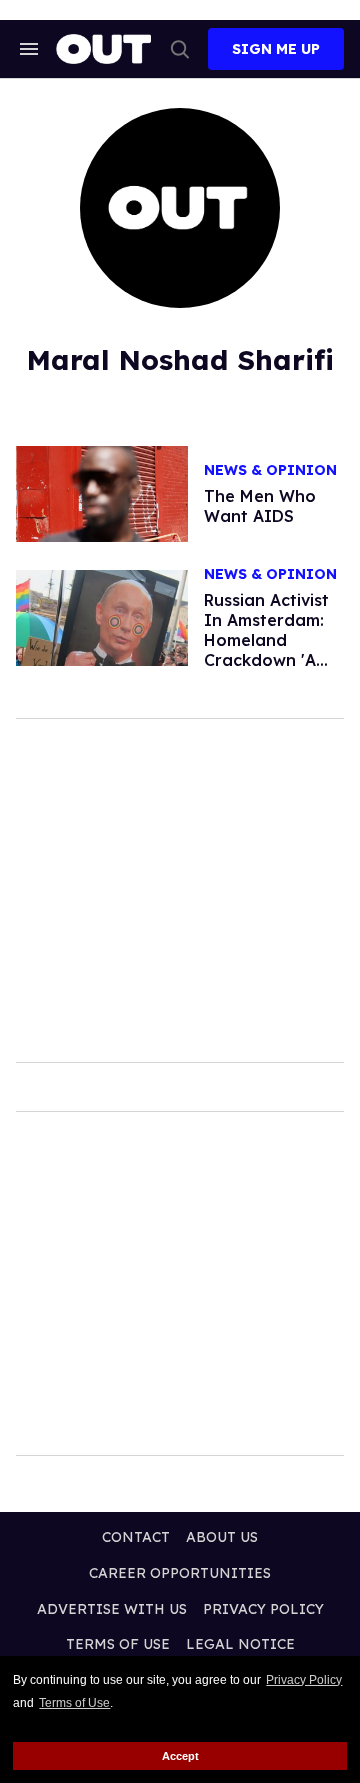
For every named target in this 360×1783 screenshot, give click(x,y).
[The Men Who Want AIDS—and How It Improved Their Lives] (102, 493)
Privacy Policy (304, 1680)
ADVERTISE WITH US (112, 1609)
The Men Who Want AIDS (260, 506)
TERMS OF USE (118, 1644)
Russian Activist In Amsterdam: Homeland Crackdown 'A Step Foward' (266, 640)
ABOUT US (222, 1537)
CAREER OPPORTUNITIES (180, 1573)
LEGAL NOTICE (240, 1644)
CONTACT (136, 1537)
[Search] (180, 49)
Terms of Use (74, 1703)
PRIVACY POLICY (263, 1609)
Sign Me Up (276, 49)
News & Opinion (270, 470)
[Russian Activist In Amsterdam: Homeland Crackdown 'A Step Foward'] (102, 617)
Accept (180, 1756)
